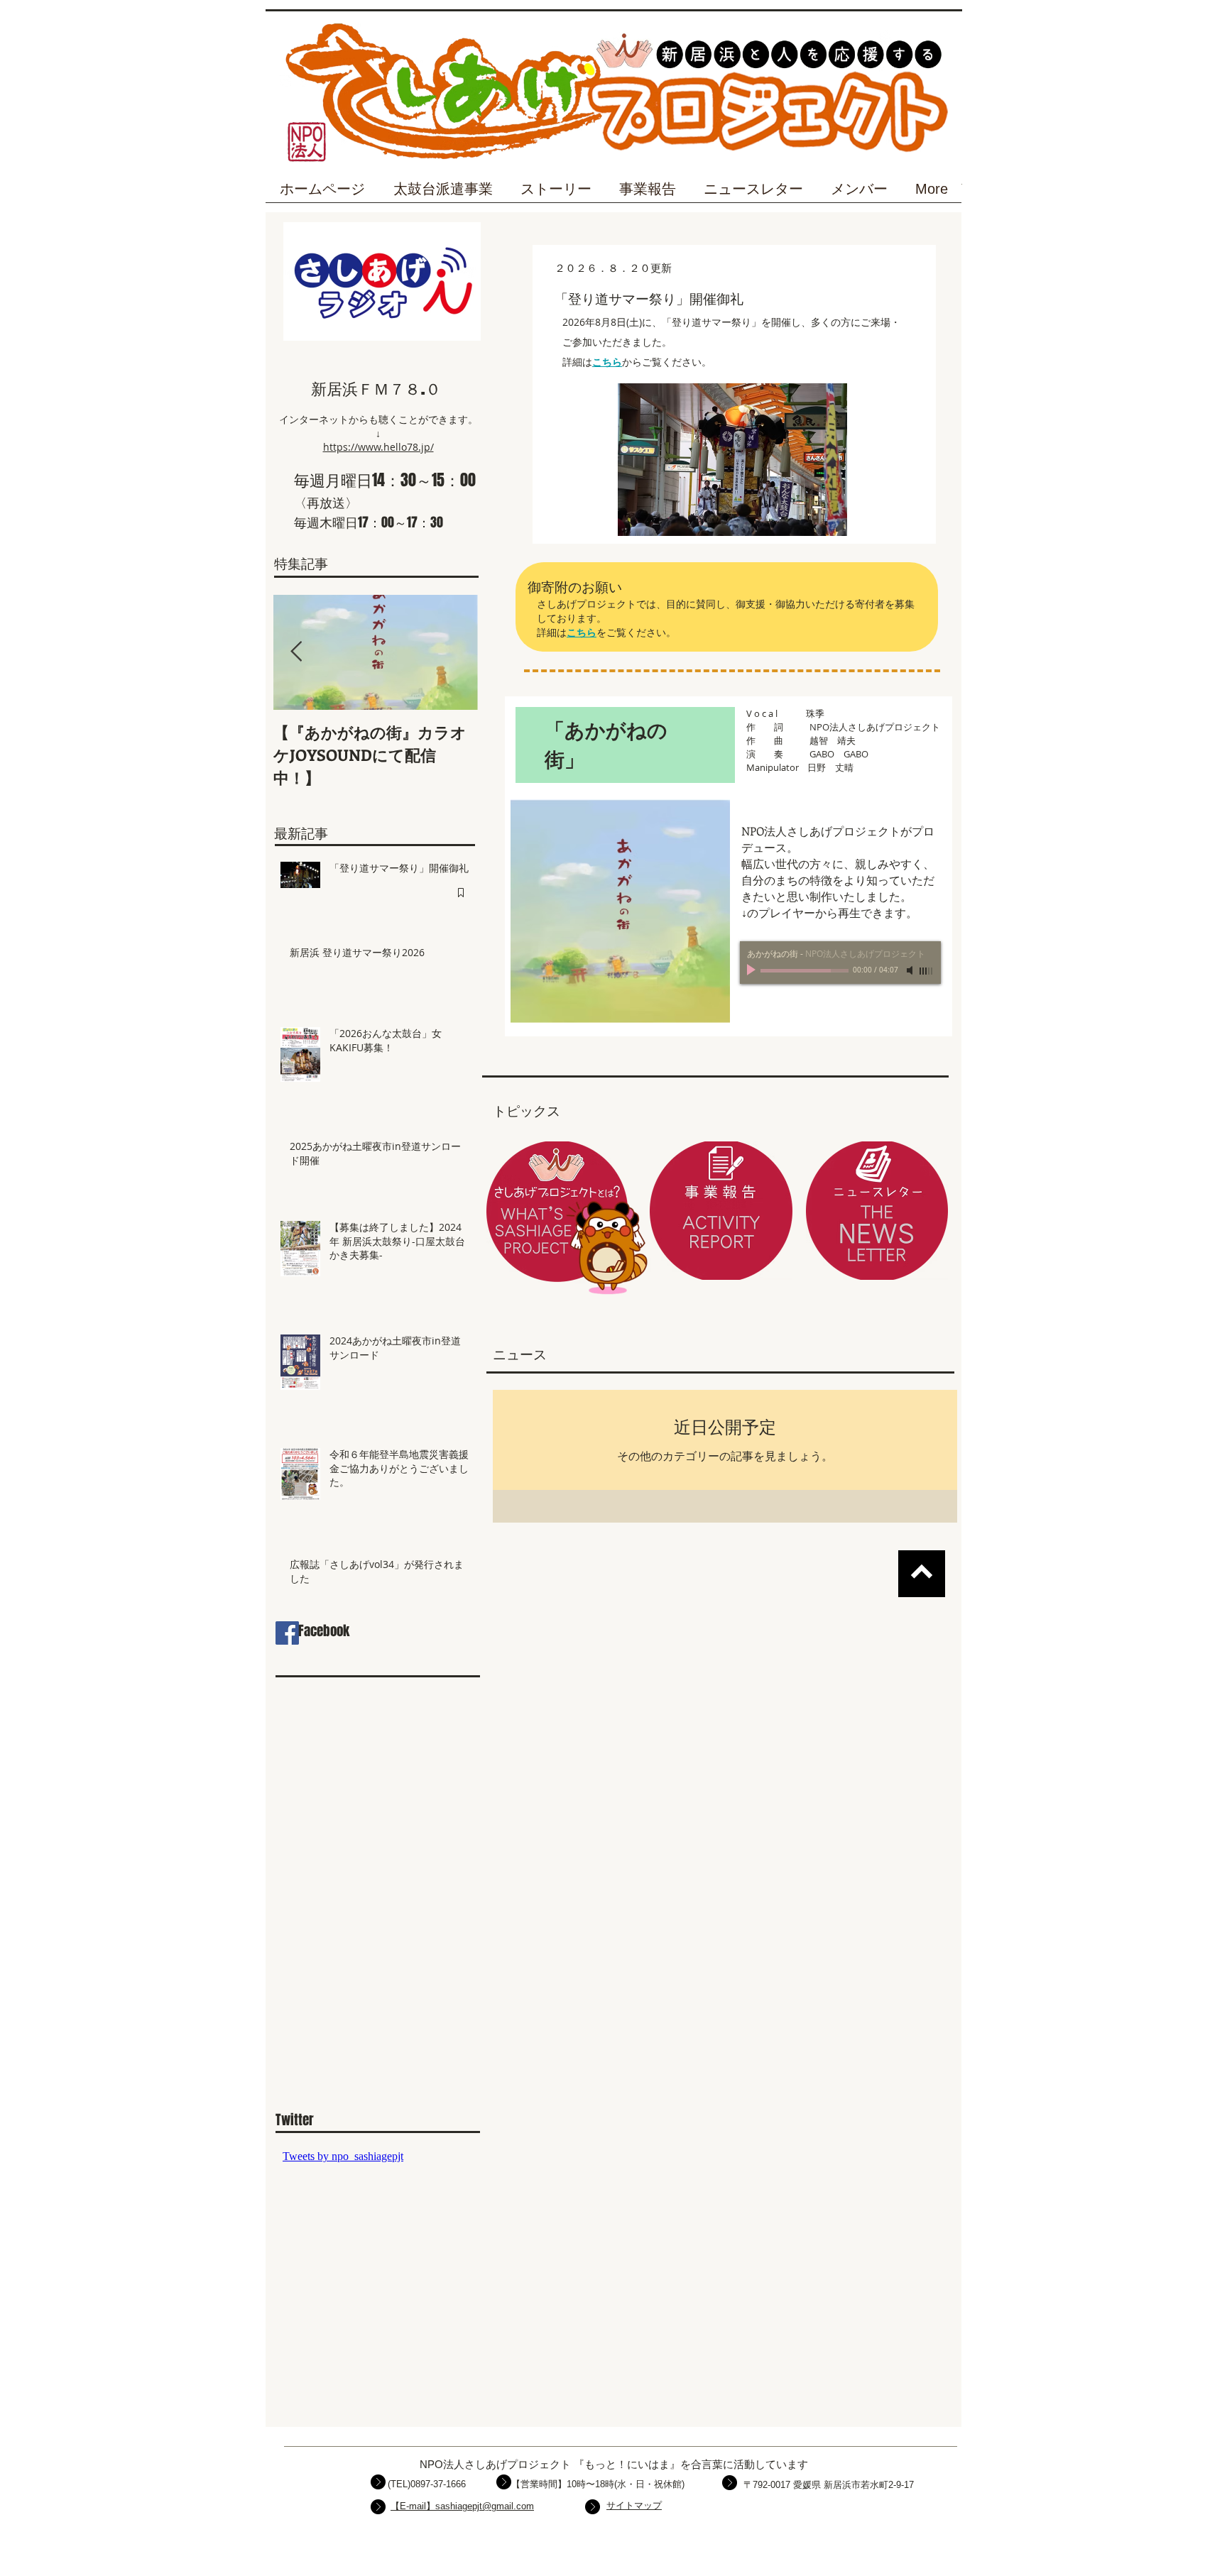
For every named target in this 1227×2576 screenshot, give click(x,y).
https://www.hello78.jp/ (378, 447)
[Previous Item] (296, 652)
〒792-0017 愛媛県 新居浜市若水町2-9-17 (829, 2485)
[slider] (927, 971)
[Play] (753, 970)
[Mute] (911, 970)
